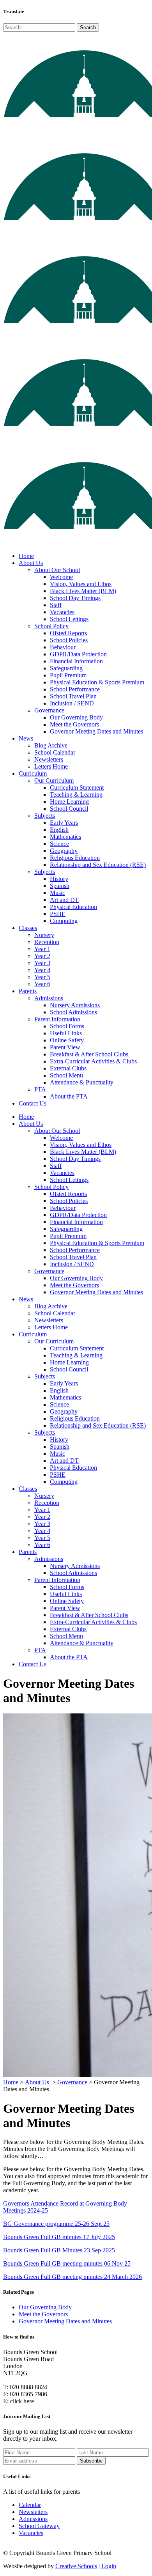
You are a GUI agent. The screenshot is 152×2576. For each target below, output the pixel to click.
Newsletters (33, 2512)
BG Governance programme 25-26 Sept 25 (56, 2224)
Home (11, 2082)
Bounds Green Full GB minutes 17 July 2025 (59, 2237)
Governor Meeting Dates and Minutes (65, 2321)
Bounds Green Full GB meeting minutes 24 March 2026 (72, 2277)
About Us (37, 2082)
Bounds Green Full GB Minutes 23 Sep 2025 (59, 2250)
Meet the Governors (43, 2314)
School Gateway (39, 2526)
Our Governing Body (45, 2307)
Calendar (30, 2505)
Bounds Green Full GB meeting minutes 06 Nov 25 (67, 2263)
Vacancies (31, 2533)
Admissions (33, 2519)
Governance (72, 2082)
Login (109, 2566)
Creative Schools (76, 2566)
